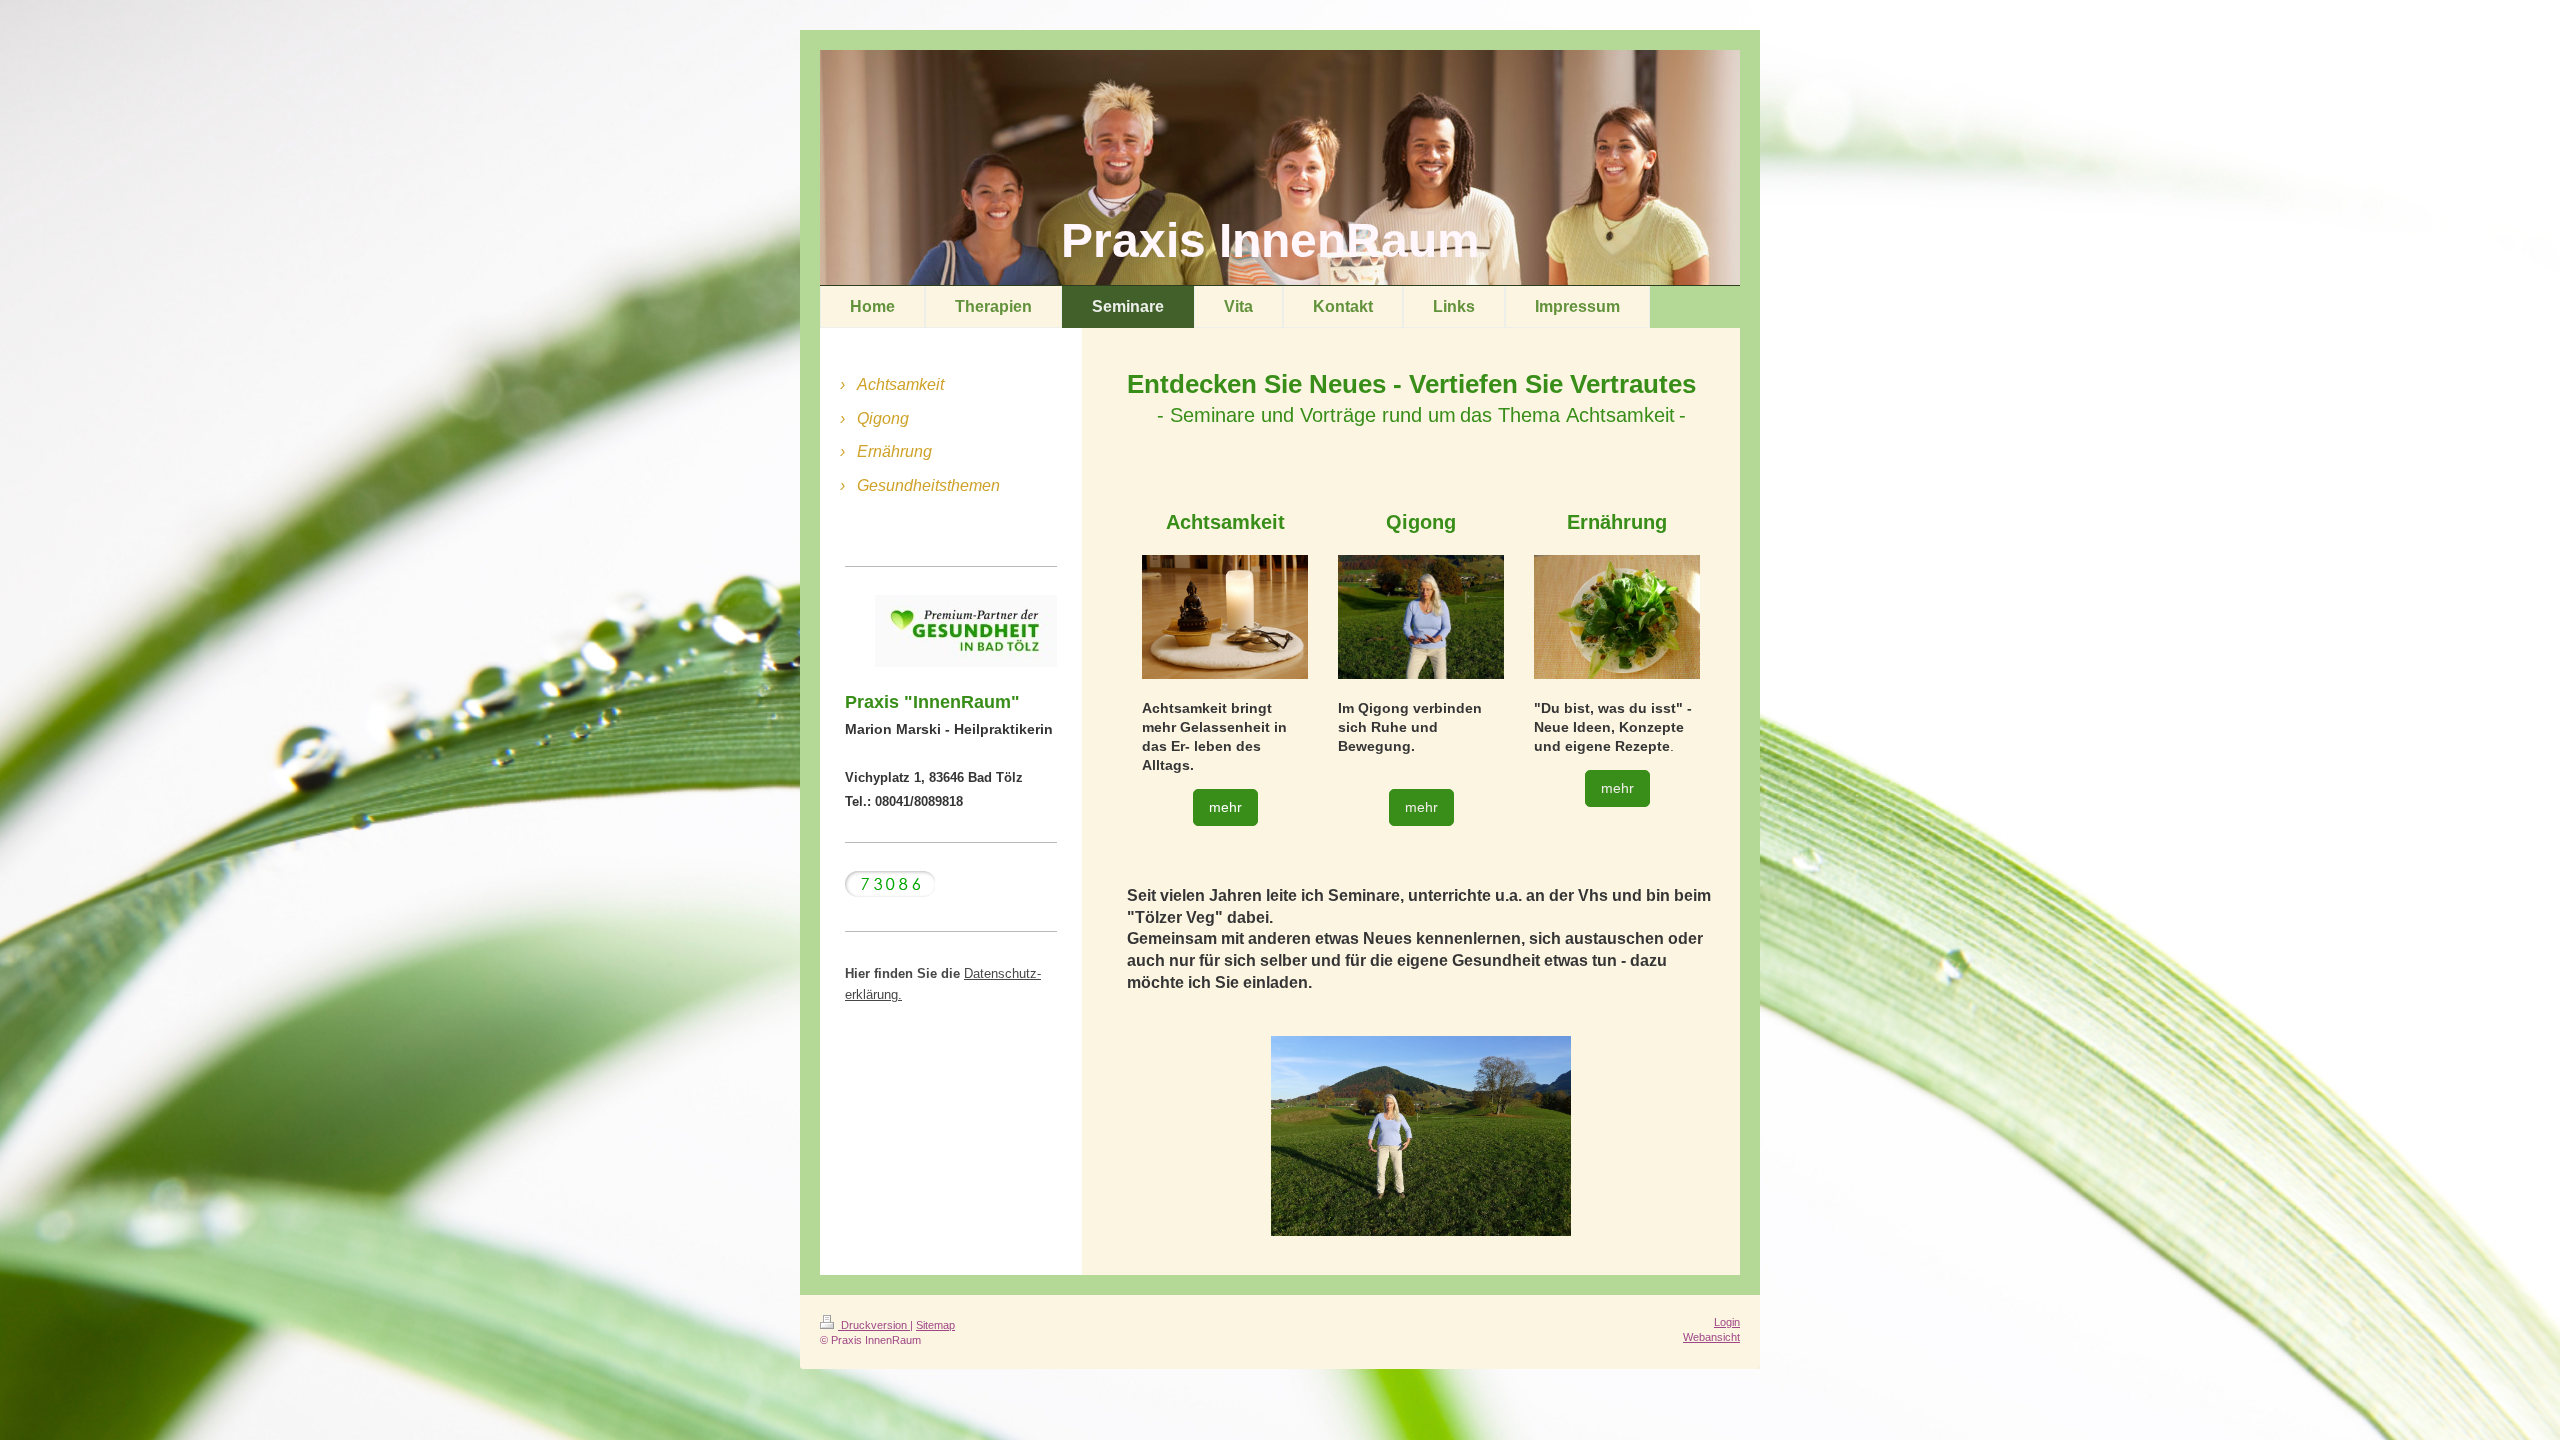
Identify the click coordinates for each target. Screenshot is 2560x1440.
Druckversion (874, 1325)
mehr (1225, 807)
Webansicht (1711, 1337)
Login (1727, 1322)
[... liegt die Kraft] (1421, 1136)
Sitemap (935, 1325)
